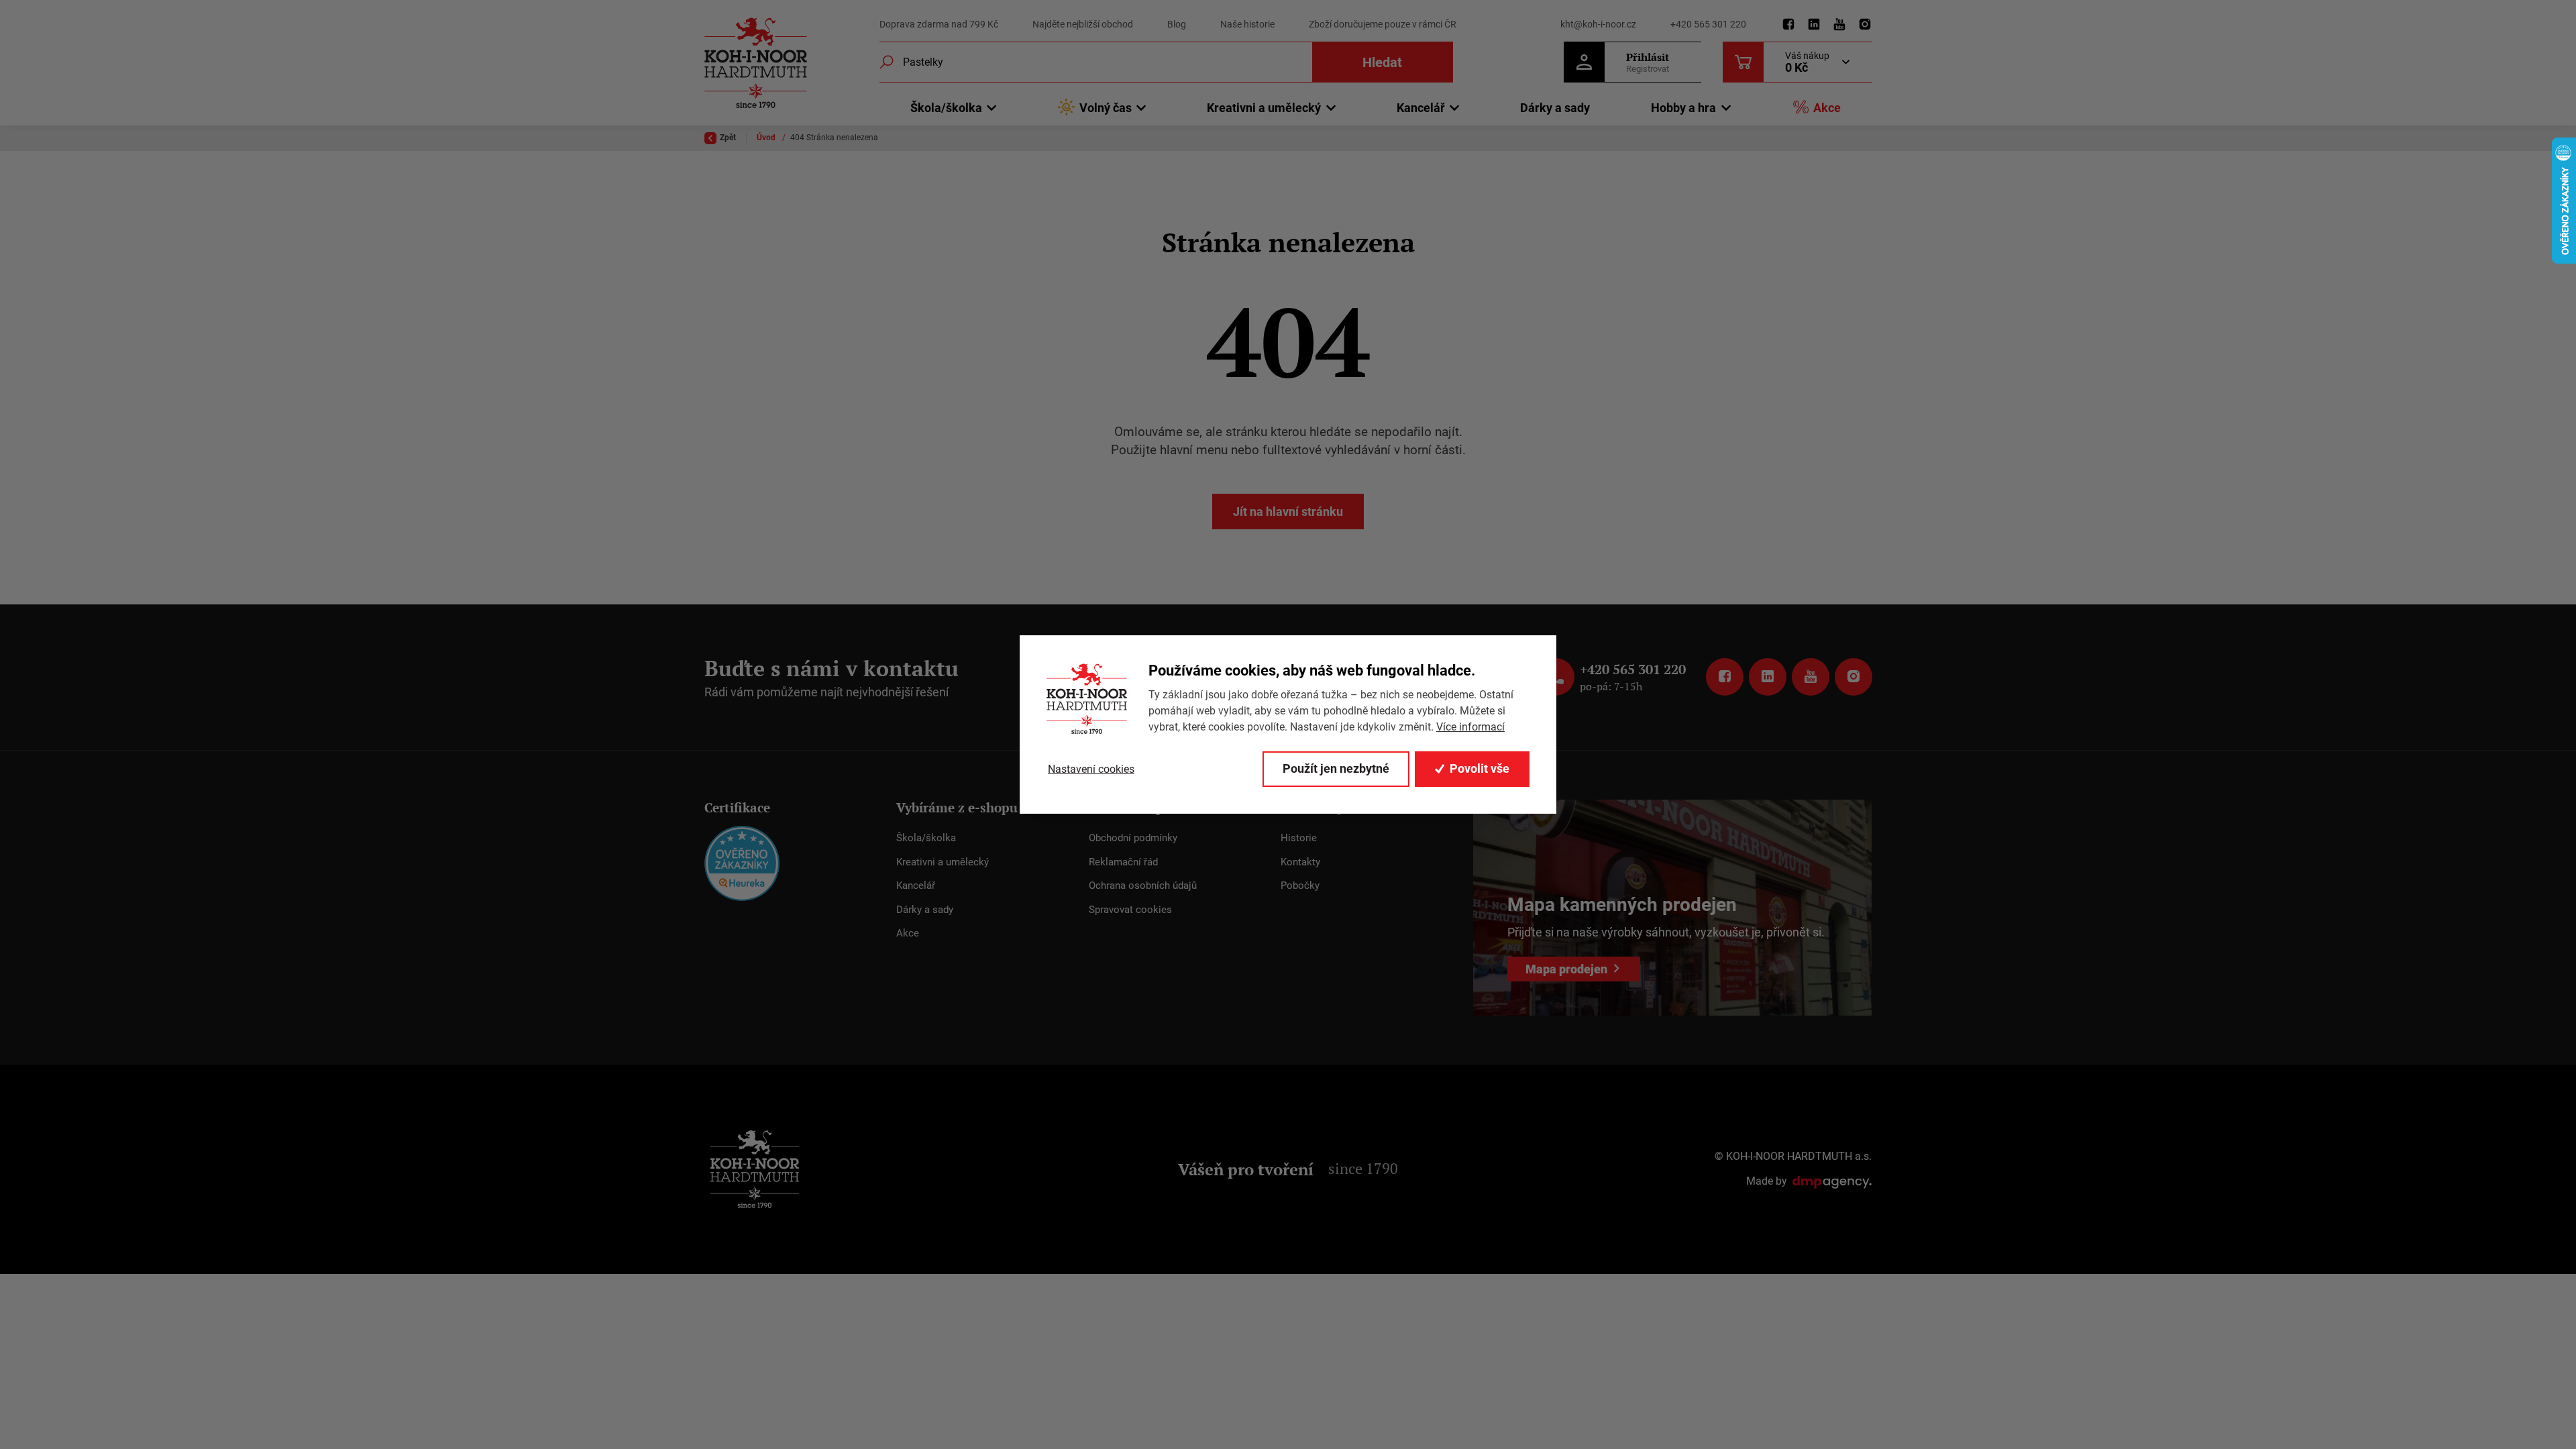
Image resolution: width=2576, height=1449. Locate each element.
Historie (1299, 838)
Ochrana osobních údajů (1143, 885)
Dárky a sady (1555, 108)
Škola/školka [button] (946, 108)
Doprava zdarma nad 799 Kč (939, 24)
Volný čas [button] (1106, 108)
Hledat (1382, 62)
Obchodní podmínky (1133, 838)
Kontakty (1300, 862)
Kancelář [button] (1421, 108)
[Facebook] (1788, 25)
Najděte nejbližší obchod (1083, 24)
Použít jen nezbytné (1336, 768)
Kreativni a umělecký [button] (1264, 108)
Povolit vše (1480, 768)
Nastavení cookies (1091, 769)
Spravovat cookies (1130, 910)
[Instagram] (1865, 25)
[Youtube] (1839, 25)
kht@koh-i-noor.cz (1598, 24)
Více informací (1470, 727)
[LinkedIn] (1814, 25)
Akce (1827, 108)
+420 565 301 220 (1708, 24)
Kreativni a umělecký (943, 862)
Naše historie (1247, 24)
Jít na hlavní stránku (1288, 512)
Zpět (728, 138)
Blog (1177, 24)
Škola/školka (926, 838)
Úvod (767, 138)
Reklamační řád (1123, 862)
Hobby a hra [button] (1683, 108)
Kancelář (916, 885)
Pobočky (1300, 885)
